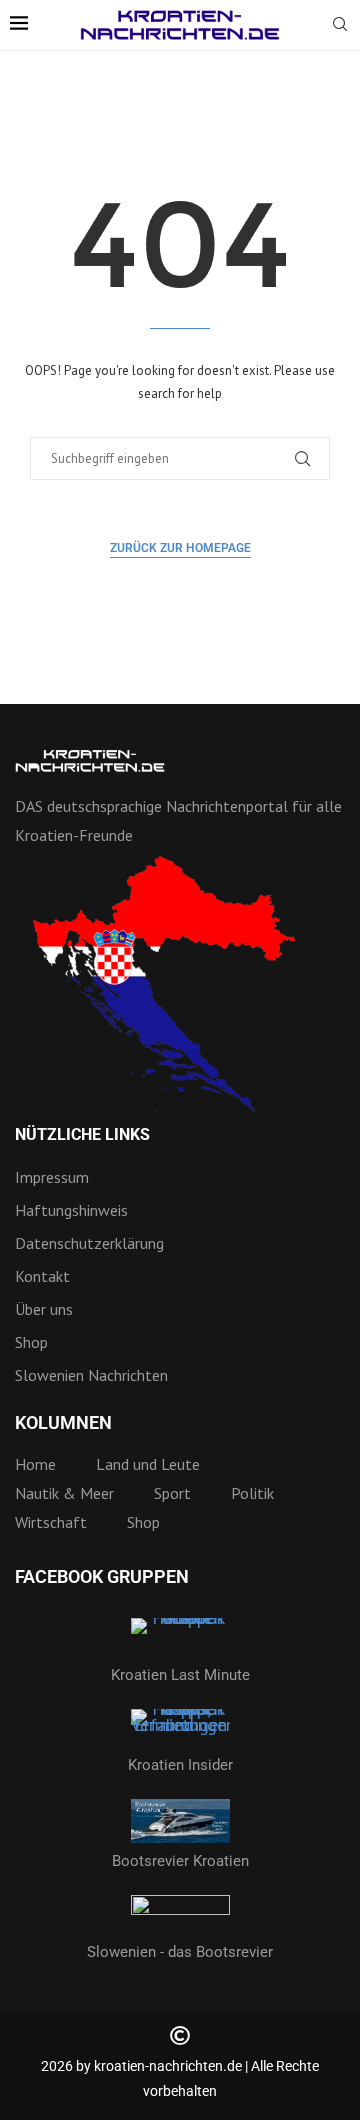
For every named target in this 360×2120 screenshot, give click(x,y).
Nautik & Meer (64, 1493)
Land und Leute (148, 1464)
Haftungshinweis (71, 1210)
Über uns (44, 1309)
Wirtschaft (51, 1522)
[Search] (340, 26)
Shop (31, 1342)
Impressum (52, 1177)
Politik (252, 1493)
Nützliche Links (82, 1135)
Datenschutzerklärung (89, 1243)
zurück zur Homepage (180, 548)
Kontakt (42, 1276)
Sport (172, 1493)
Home (35, 1464)
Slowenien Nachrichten (91, 1375)
